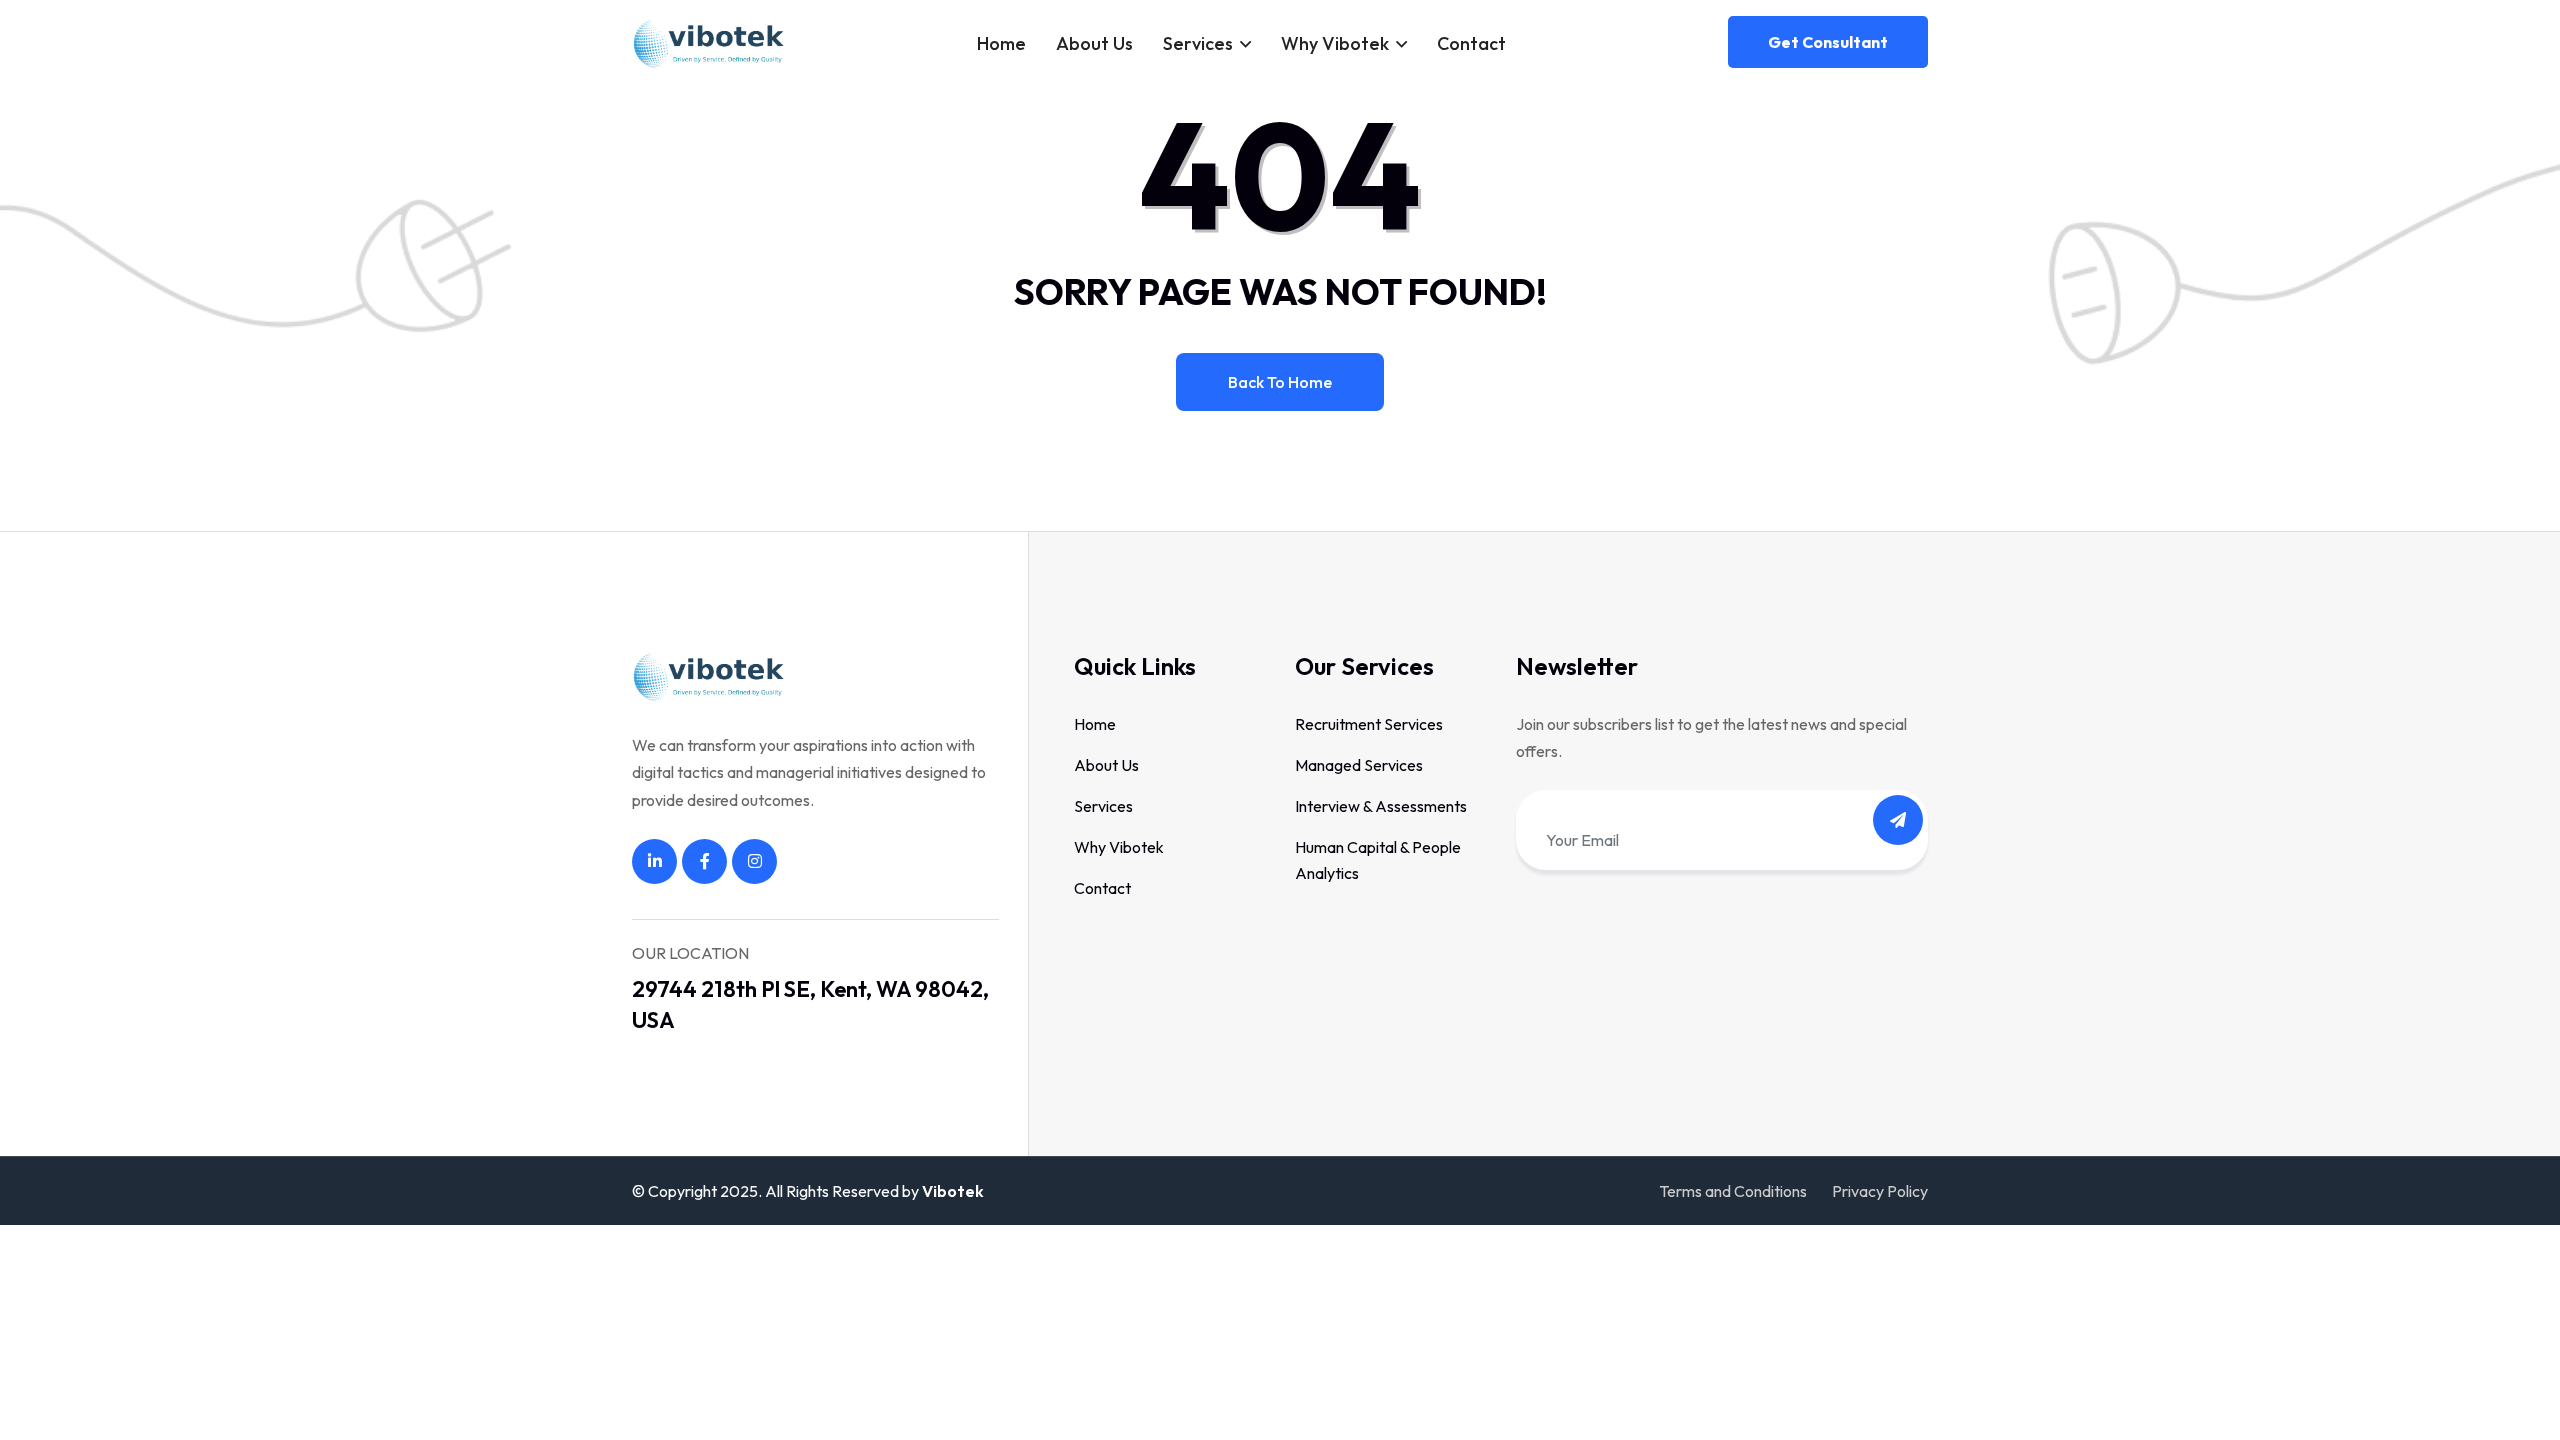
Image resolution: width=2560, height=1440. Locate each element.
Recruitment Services (1369, 724)
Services (1198, 43)
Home (1001, 43)
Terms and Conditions (1733, 1191)
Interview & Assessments (1381, 806)
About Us (1094, 43)
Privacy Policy (1880, 1191)
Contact (1471, 43)
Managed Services (1359, 765)
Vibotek (953, 1191)
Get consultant (1828, 42)
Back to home (1280, 382)
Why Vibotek (1335, 43)
